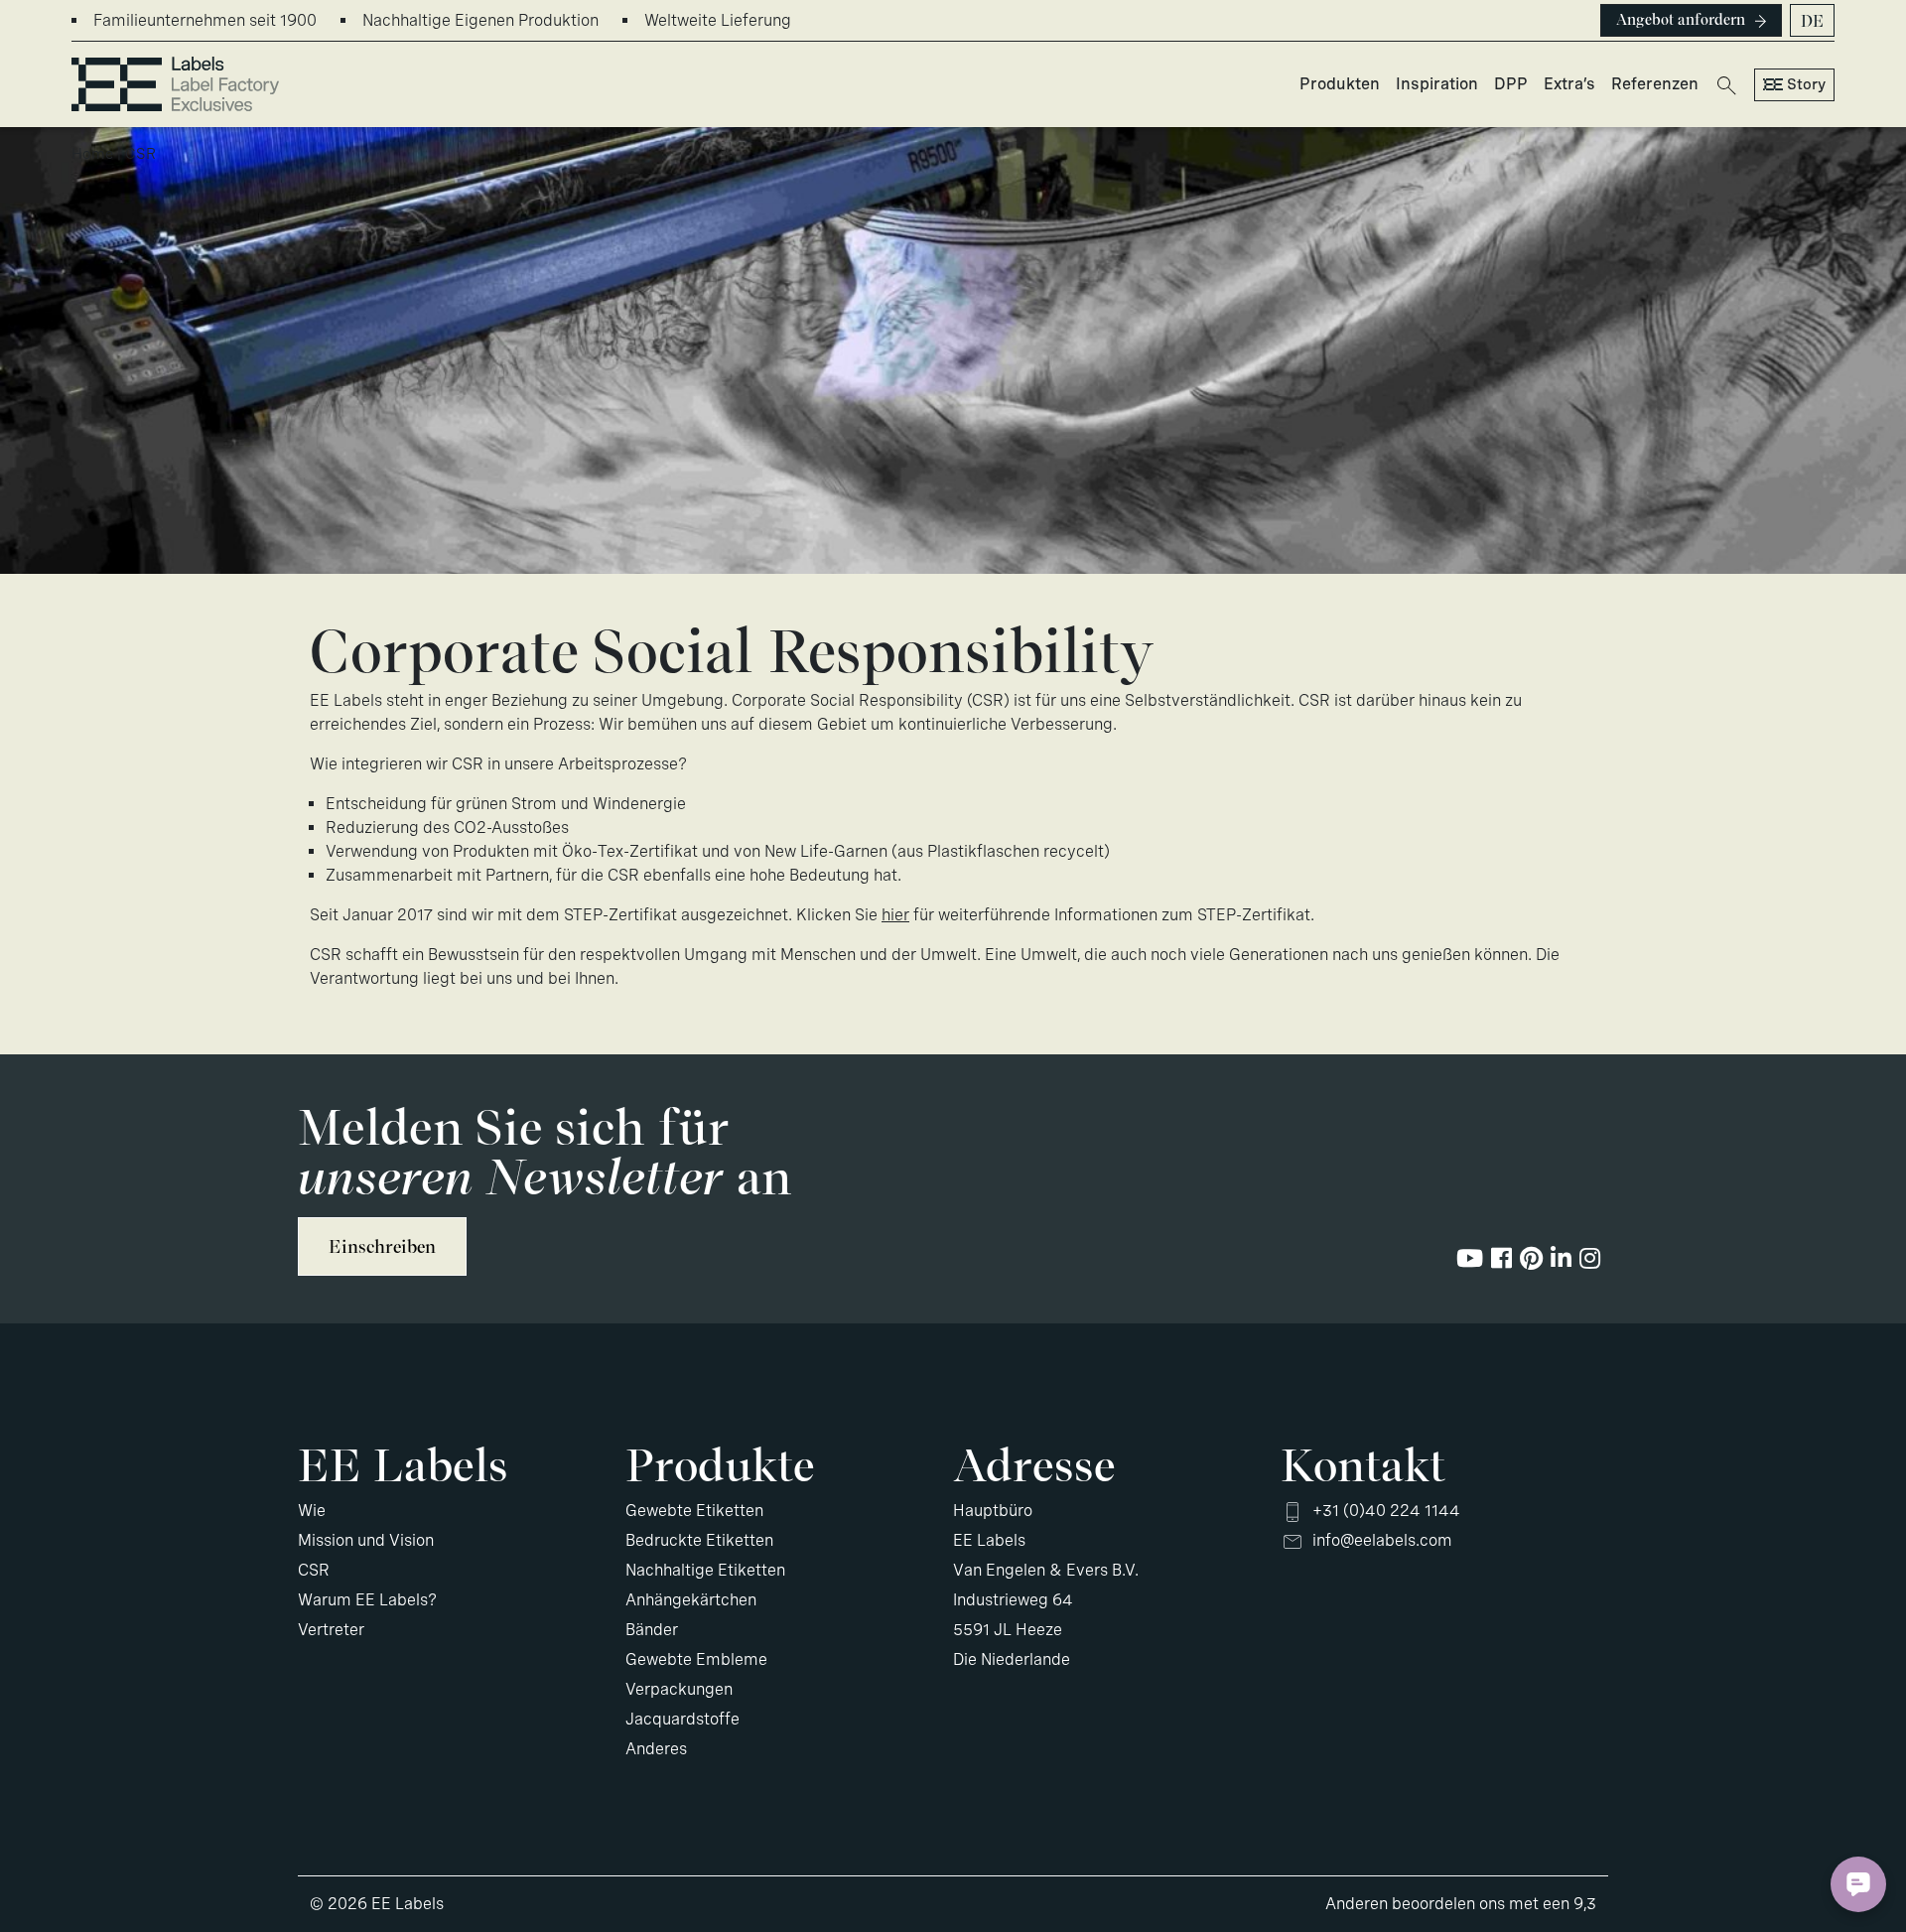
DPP (1511, 84)
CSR (314, 1570)
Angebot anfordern (1681, 20)
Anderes (656, 1749)
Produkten (1340, 84)
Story (1806, 84)
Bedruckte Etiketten (699, 1540)
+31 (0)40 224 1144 (1386, 1511)
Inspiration (1437, 84)
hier (895, 915)
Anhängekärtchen (691, 1600)
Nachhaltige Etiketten (705, 1570)
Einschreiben (382, 1246)
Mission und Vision (366, 1540)
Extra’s (1569, 84)
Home (92, 154)
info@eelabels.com (1382, 1540)
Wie (312, 1511)
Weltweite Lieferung (718, 20)
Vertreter (331, 1630)
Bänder (652, 1630)
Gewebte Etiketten (694, 1511)
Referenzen (1655, 84)
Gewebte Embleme (696, 1659)
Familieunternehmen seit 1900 (205, 20)
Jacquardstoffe (682, 1719)
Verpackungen (679, 1689)
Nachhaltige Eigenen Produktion (480, 20)
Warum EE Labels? (367, 1600)
